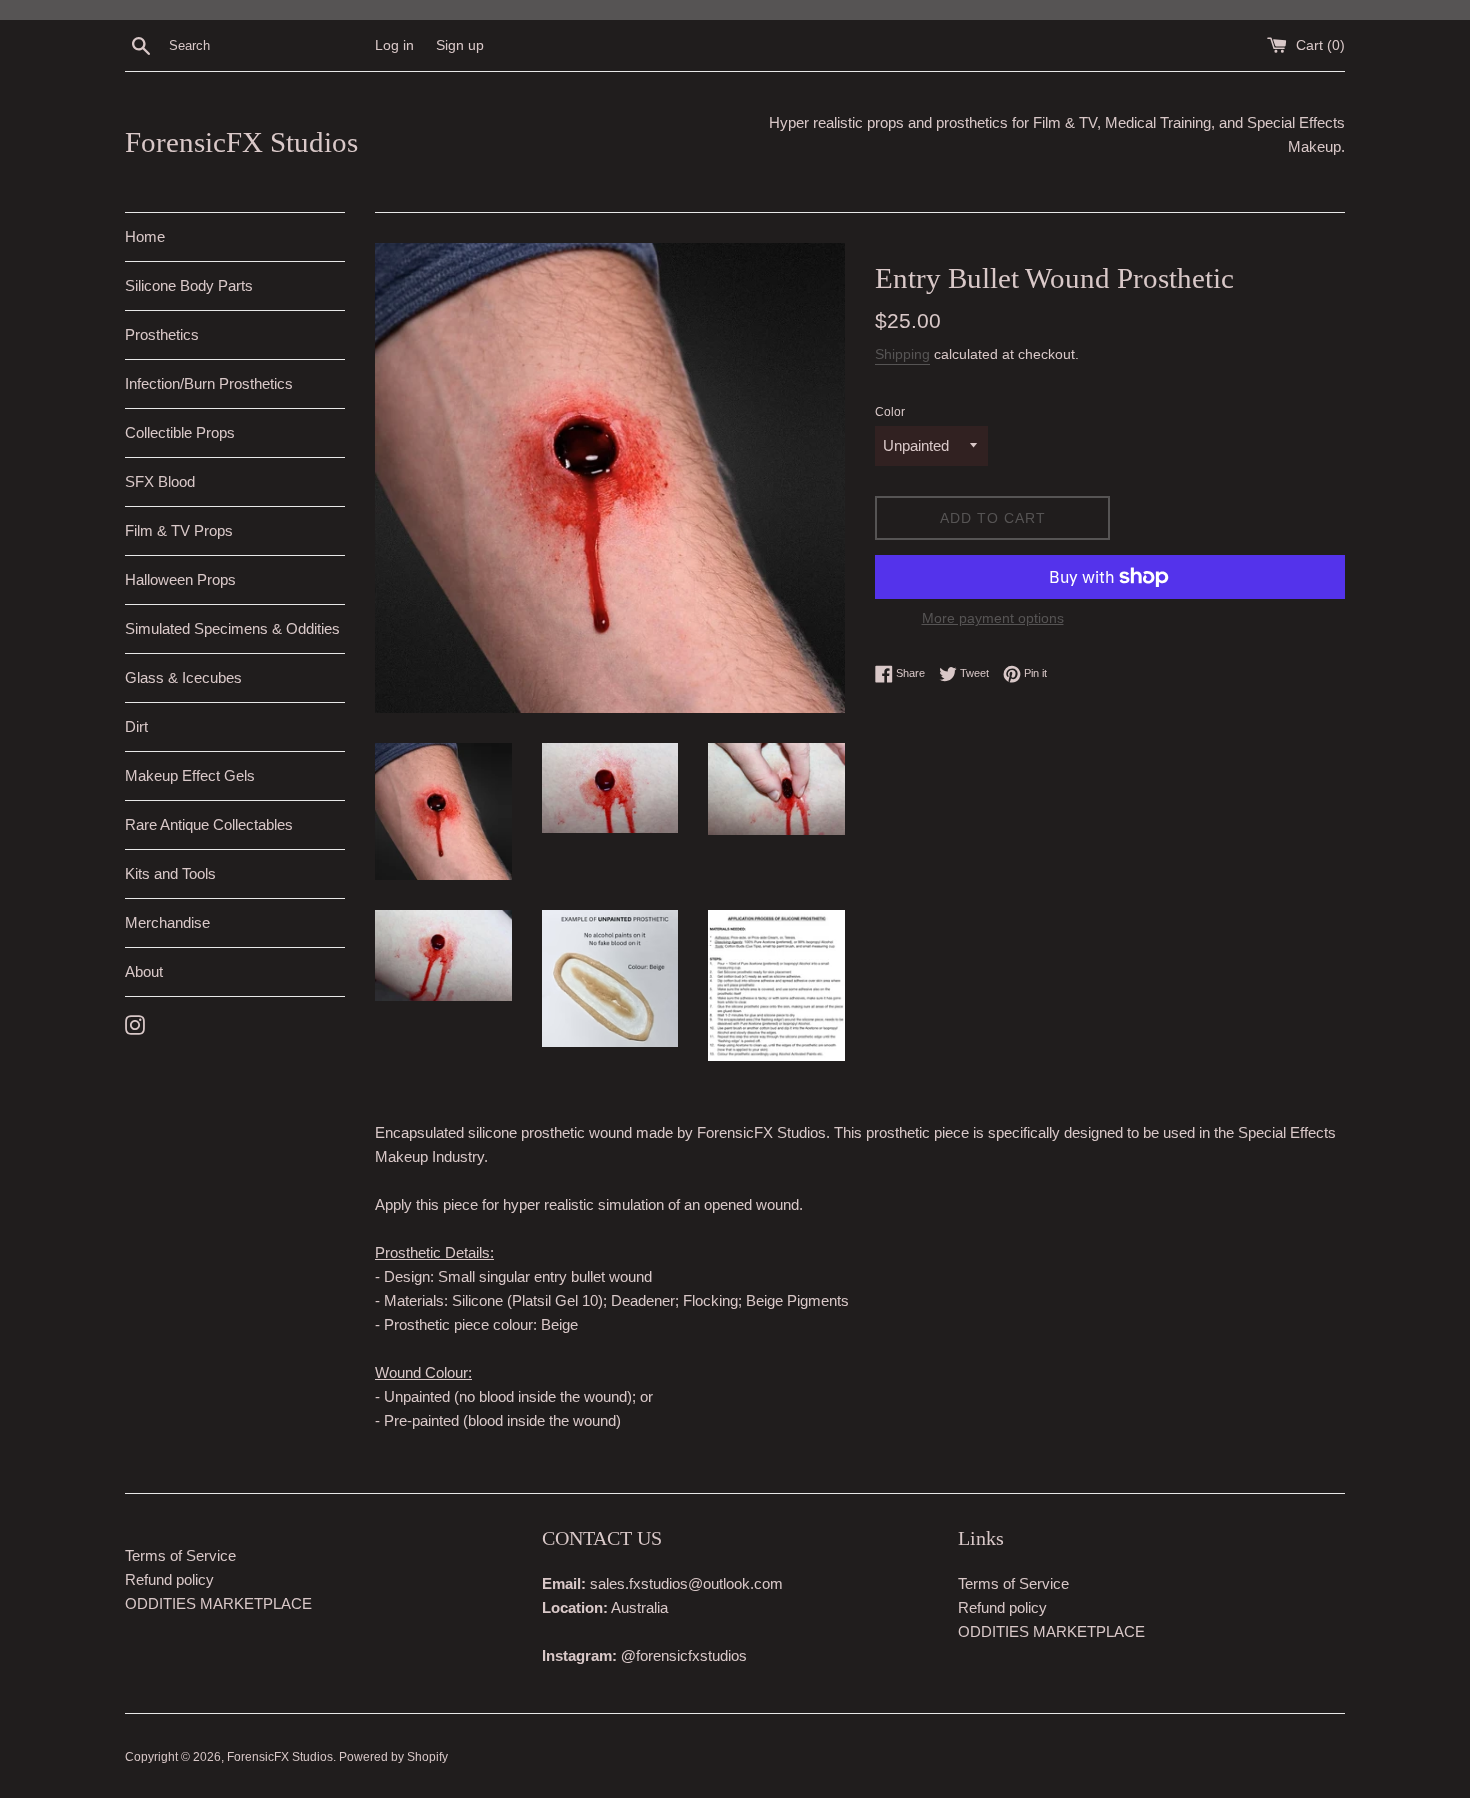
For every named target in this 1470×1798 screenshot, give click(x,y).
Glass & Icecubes (183, 677)
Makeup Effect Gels (190, 775)
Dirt (136, 726)
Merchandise (167, 922)
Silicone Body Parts (189, 285)
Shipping (902, 354)
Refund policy (169, 1579)
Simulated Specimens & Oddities (232, 628)
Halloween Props (180, 579)
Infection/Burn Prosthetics (209, 383)
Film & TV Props (179, 530)
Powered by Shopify (393, 1757)
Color (890, 412)
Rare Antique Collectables (209, 824)
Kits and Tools (170, 873)
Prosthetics (162, 334)
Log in (394, 45)
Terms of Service (180, 1555)
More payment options (993, 618)
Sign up (460, 45)
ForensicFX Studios (241, 142)
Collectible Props (180, 432)
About (144, 971)
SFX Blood (160, 481)
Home (145, 236)
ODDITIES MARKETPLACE (218, 1603)
